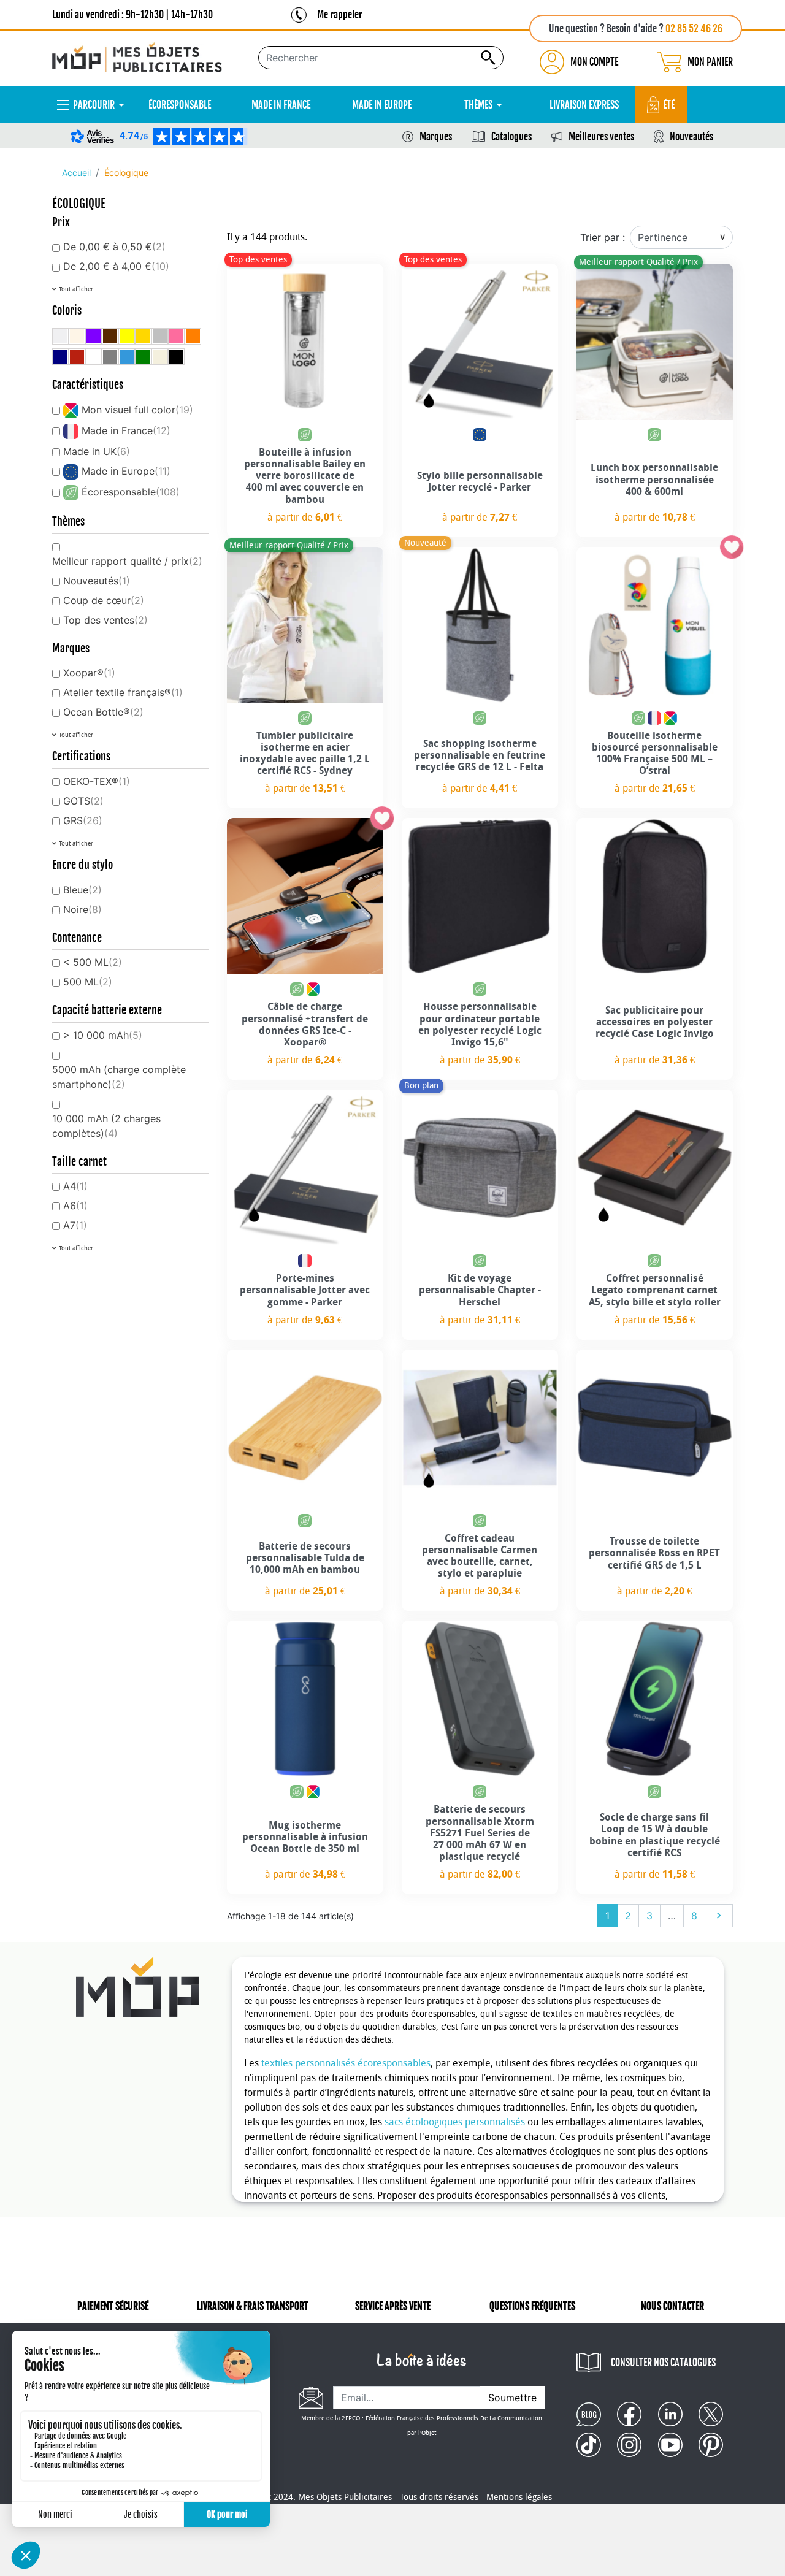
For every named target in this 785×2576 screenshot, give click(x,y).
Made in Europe (126, 471)
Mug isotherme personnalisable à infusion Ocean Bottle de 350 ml (305, 1837)
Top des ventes (105, 620)
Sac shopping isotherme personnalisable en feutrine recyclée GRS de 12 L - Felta (480, 755)
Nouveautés (691, 137)
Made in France (126, 430)
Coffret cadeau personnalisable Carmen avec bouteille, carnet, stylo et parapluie (480, 1556)
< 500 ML (93, 962)
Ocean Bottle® (103, 712)
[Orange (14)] (193, 336)
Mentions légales (519, 2497)
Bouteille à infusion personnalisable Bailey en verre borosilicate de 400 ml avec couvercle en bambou (305, 476)
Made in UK (97, 451)
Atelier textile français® (123, 692)
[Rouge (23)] (77, 357)
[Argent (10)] (160, 336)
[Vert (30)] (143, 357)
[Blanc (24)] (94, 357)
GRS (83, 820)
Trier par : (603, 237)
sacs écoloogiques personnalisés (455, 2122)
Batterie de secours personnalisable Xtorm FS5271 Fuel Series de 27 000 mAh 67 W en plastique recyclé (480, 1833)
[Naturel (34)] (160, 357)
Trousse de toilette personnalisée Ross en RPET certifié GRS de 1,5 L (654, 1553)
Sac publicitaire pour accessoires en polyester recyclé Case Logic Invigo (655, 1022)
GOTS (83, 801)
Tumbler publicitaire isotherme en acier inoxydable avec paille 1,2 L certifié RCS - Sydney (305, 753)
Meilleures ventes (601, 137)
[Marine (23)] (60, 357)
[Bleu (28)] (127, 357)
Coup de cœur (104, 600)
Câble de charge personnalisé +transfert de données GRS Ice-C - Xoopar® (305, 1024)
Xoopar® (89, 673)
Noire (82, 909)
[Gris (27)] (110, 357)
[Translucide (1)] (60, 336)
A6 (75, 1206)
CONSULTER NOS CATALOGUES (663, 2363)
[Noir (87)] (176, 357)
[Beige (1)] (77, 336)
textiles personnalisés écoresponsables (346, 2063)
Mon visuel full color (137, 410)
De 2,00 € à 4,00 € (116, 266)
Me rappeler (340, 15)
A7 (75, 1225)
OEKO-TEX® (97, 781)
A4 (75, 1186)
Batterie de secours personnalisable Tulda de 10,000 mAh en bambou (305, 1558)
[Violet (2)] (94, 336)
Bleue (82, 890)
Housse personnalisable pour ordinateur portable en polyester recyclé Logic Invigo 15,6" (480, 1024)
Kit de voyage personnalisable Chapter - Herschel (480, 1290)
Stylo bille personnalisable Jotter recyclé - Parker (480, 481)
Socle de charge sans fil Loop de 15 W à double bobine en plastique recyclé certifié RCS (655, 1835)
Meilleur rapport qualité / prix (127, 561)
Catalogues (511, 137)
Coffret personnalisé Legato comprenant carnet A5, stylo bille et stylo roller (655, 1290)
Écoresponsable (131, 492)
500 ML (88, 982)
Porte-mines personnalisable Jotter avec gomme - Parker (305, 1290)
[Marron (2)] (110, 336)
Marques (436, 137)
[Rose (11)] (176, 336)
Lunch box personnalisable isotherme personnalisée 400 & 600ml (654, 479)
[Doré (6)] (143, 336)
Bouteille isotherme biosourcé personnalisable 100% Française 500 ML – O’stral (655, 753)
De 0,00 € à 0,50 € (114, 247)
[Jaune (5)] (127, 336)
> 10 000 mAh (103, 1035)
